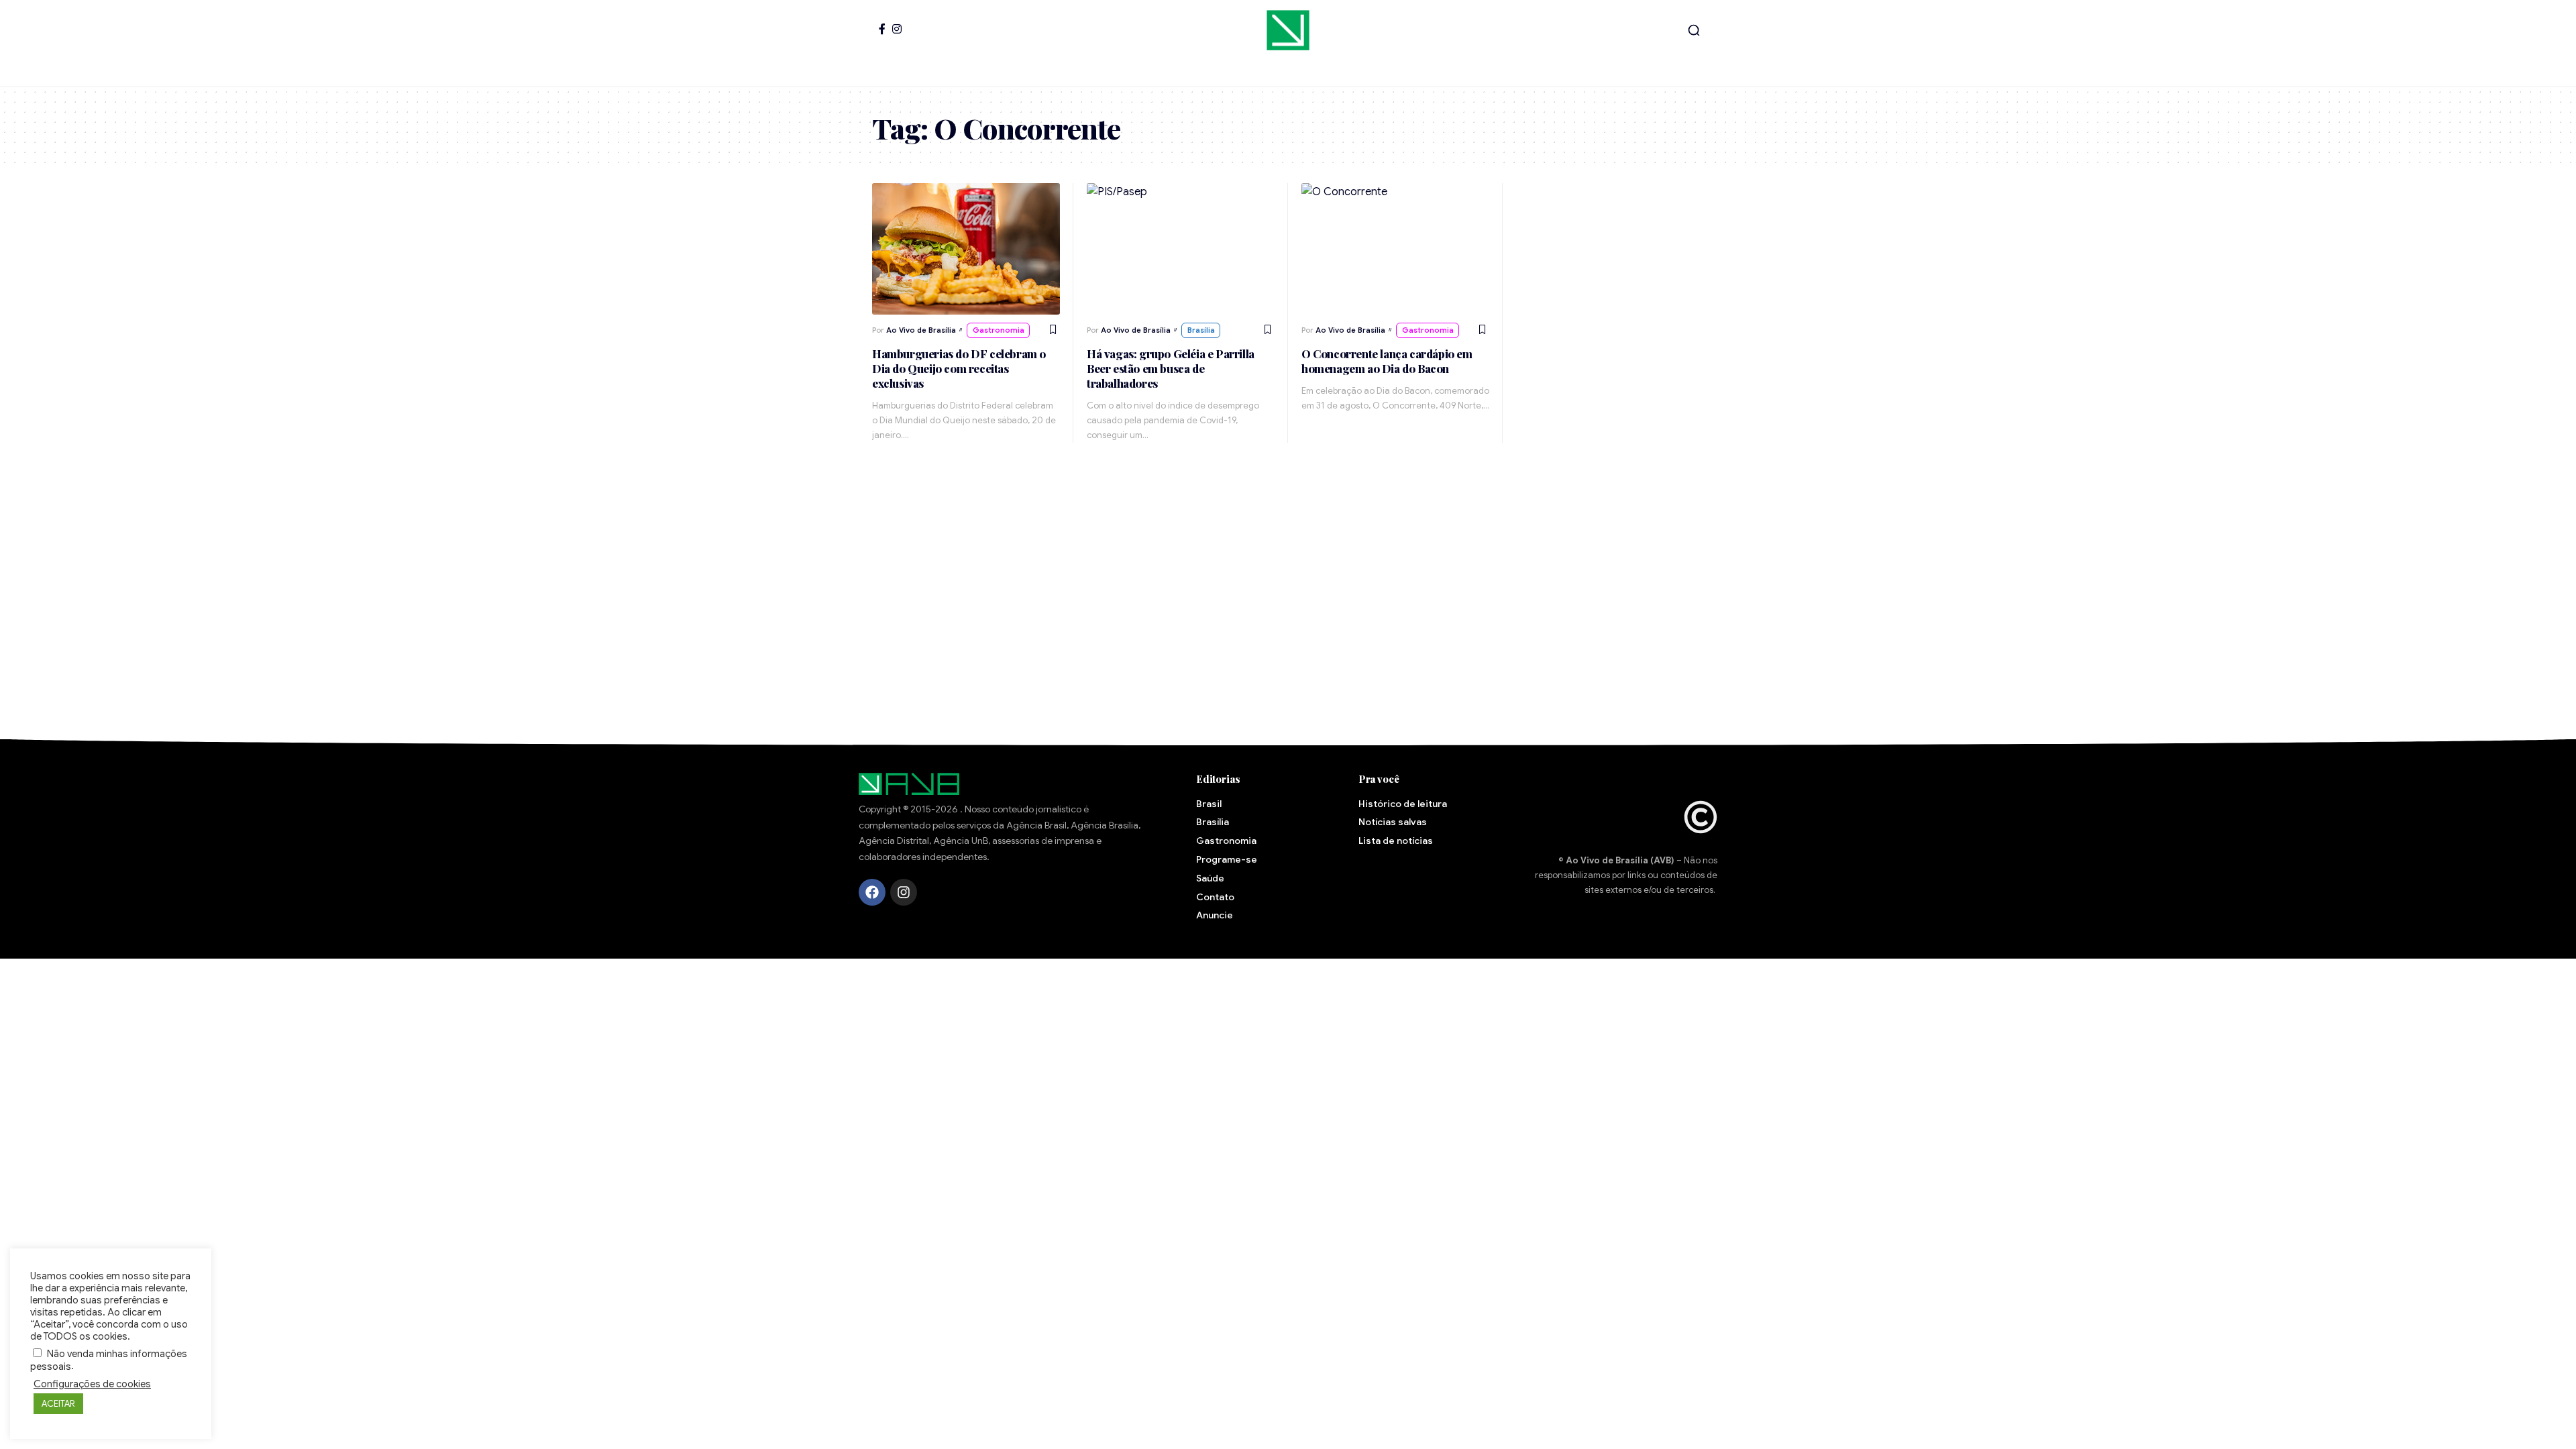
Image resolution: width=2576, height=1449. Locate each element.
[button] (1694, 30)
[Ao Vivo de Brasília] (1288, 30)
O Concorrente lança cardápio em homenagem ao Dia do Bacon (1387, 361)
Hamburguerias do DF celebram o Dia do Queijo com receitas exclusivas (959, 368)
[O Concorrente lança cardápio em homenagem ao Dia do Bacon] (1395, 249)
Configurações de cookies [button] (92, 1384)
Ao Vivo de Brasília (921, 330)
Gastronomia (999, 330)
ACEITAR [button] (58, 1404)
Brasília (1201, 330)
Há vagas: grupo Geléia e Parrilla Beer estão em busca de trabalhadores (1171, 368)
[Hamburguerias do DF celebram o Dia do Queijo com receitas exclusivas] (966, 249)
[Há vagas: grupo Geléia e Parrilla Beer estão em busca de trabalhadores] (1181, 249)
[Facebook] (882, 29)
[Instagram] (897, 29)
